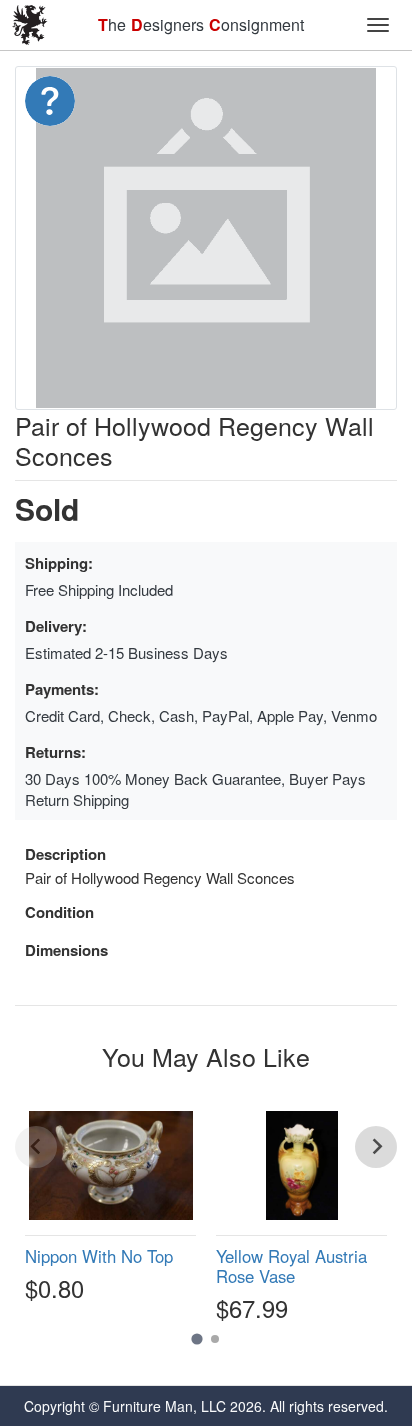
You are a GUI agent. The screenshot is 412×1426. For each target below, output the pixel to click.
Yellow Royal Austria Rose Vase (291, 1266)
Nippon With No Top (99, 1256)
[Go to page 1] (196, 1338)
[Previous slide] (36, 1147)
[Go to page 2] (215, 1339)
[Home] (30, 25)
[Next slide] (376, 1147)
